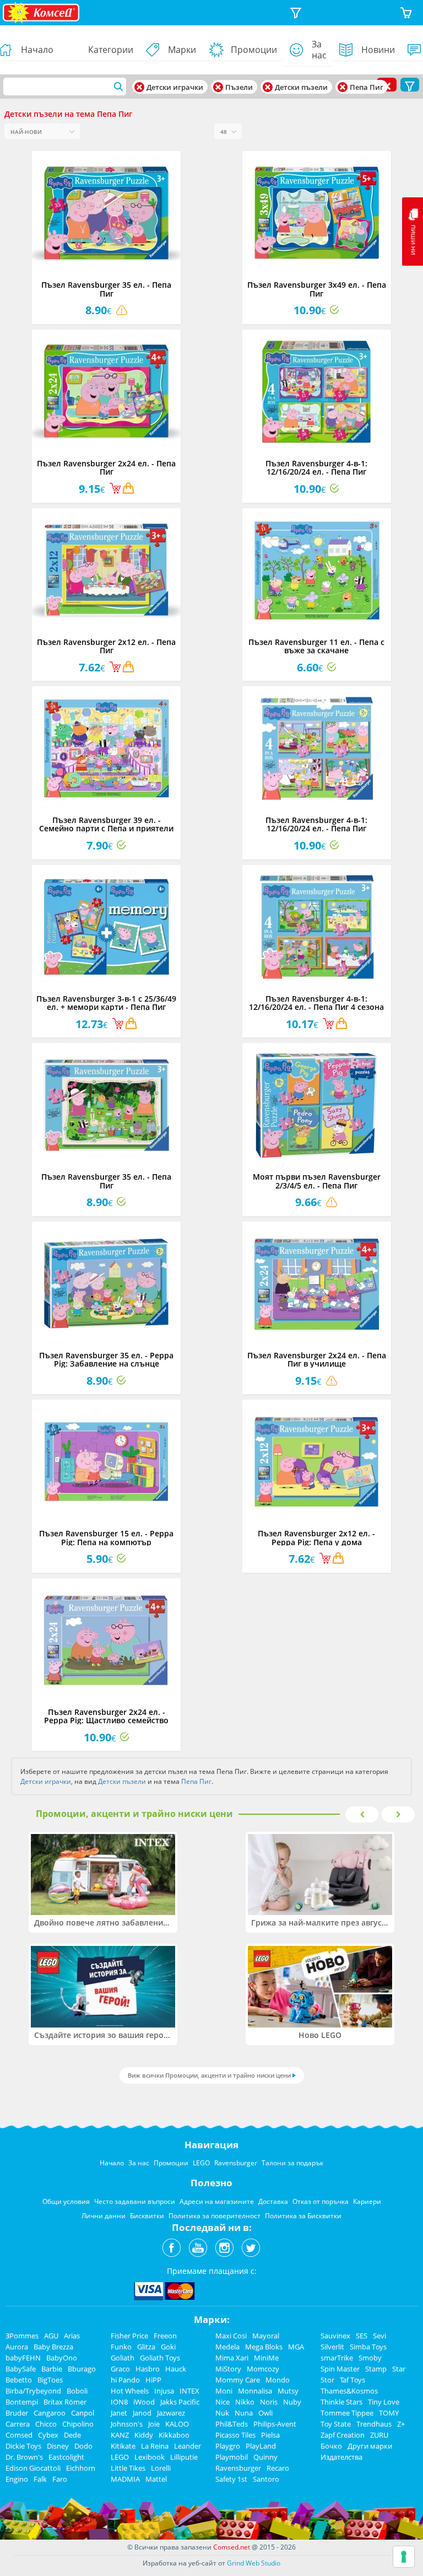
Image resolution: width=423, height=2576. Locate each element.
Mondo (278, 2380)
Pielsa (270, 2435)
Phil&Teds (232, 2424)
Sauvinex (335, 2336)
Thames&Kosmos (349, 2391)
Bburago (82, 2369)
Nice (223, 2402)
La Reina (155, 2446)
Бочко (331, 2446)
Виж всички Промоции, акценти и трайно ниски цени (209, 2075)
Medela (227, 2347)
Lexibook (150, 2457)
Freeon (165, 2336)
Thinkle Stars (341, 2402)
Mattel (156, 2479)
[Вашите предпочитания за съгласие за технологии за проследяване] (404, 2557)
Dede (72, 2435)
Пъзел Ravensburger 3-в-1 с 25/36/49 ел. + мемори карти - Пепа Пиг (106, 1003)
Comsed (19, 2435)
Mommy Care (238, 2380)
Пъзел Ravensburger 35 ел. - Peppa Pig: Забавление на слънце (106, 1359)
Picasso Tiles (235, 2435)
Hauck (176, 2369)
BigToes (50, 2380)
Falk (40, 2479)
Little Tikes (128, 2468)
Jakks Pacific (180, 2402)
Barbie (52, 2369)
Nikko (245, 2402)
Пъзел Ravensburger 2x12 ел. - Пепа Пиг (106, 646)
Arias (72, 2336)
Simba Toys (368, 2347)
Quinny (265, 2457)
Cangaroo (50, 2413)
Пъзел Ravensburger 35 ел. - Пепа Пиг (106, 289)
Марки (182, 50)
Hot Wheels (130, 2391)
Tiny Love (384, 2402)
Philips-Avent (275, 2424)
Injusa (164, 2391)
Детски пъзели (122, 1781)
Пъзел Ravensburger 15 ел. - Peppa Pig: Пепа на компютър (106, 1537)
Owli (265, 2413)
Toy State (336, 2424)
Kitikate (123, 2446)
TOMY (389, 2413)
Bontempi (22, 2402)
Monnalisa (255, 2391)
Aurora (17, 2347)
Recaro (278, 2468)
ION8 (119, 2402)
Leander (188, 2446)
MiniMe (266, 2358)
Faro (60, 2479)
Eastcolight (66, 2457)
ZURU (379, 2435)
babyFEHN (23, 2358)
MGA (296, 2347)
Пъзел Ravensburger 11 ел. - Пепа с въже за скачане (316, 646)
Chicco (46, 2424)
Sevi (379, 2336)
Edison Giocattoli (33, 2468)
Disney (58, 2446)
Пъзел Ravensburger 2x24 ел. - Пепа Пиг (106, 467)
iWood (144, 2402)
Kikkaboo (174, 2435)
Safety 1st (231, 2479)
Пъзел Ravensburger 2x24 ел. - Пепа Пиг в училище (317, 1359)
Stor (327, 2380)
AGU (51, 2336)
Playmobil (232, 2457)
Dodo (83, 2446)
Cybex (48, 2435)
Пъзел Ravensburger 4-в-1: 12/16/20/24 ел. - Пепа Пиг (316, 467)
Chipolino (78, 2424)
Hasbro (148, 2369)
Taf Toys (352, 2380)
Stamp (376, 2369)
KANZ (120, 2435)
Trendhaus (374, 2424)
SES (362, 2336)
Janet (119, 2413)
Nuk (222, 2413)
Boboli (77, 2391)
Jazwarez (171, 2413)
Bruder (17, 2413)
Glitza (146, 2347)
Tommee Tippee (347, 2413)
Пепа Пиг (196, 1781)
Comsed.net (232, 2547)
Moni (224, 2391)
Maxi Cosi (231, 2336)
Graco (120, 2369)
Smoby (370, 2358)
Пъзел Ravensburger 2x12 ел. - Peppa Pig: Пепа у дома (316, 1537)
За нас (319, 50)
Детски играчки (46, 1781)
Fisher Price (129, 2336)
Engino (17, 2479)
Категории (111, 50)
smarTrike (337, 2358)
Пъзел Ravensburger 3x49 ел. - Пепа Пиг (317, 289)
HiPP (153, 2380)
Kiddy (144, 2435)
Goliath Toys (160, 2358)
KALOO (177, 2424)
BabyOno (62, 2358)
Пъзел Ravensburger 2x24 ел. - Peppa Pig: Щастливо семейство (106, 1716)
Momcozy (263, 2369)
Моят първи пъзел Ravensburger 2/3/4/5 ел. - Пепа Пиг (317, 1181)
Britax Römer (65, 2402)
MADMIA (125, 2479)
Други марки (370, 2446)
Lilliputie (184, 2457)
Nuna (244, 2413)
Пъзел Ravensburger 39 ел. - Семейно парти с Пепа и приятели (106, 824)
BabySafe (21, 2369)
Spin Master (340, 2369)
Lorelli (161, 2468)
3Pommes (22, 2336)
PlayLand (261, 2446)
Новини (378, 50)
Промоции (254, 50)
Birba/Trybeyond (33, 2391)
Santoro (266, 2479)
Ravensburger (238, 2468)
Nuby (292, 2402)
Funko (121, 2347)
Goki (168, 2347)
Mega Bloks (264, 2347)
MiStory (228, 2369)
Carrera (18, 2424)
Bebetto (19, 2380)
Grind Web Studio (254, 2563)
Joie (154, 2424)
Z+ (401, 2424)
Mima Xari (232, 2358)
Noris (269, 2402)
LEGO (120, 2457)
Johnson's (127, 2424)
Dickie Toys (23, 2446)
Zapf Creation (343, 2435)
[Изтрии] (139, 87)
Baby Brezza (53, 2347)
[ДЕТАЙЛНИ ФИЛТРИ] (296, 13)
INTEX (189, 2391)
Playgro (228, 2446)
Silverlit (332, 2347)
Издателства (341, 2457)
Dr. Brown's (24, 2457)
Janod (142, 2413)
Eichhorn (81, 2468)
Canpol (83, 2413)
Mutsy (288, 2391)
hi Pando (125, 2380)
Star (399, 2369)
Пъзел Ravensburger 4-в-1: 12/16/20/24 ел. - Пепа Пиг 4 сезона (316, 1003)
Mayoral (266, 2336)
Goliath (123, 2358)
